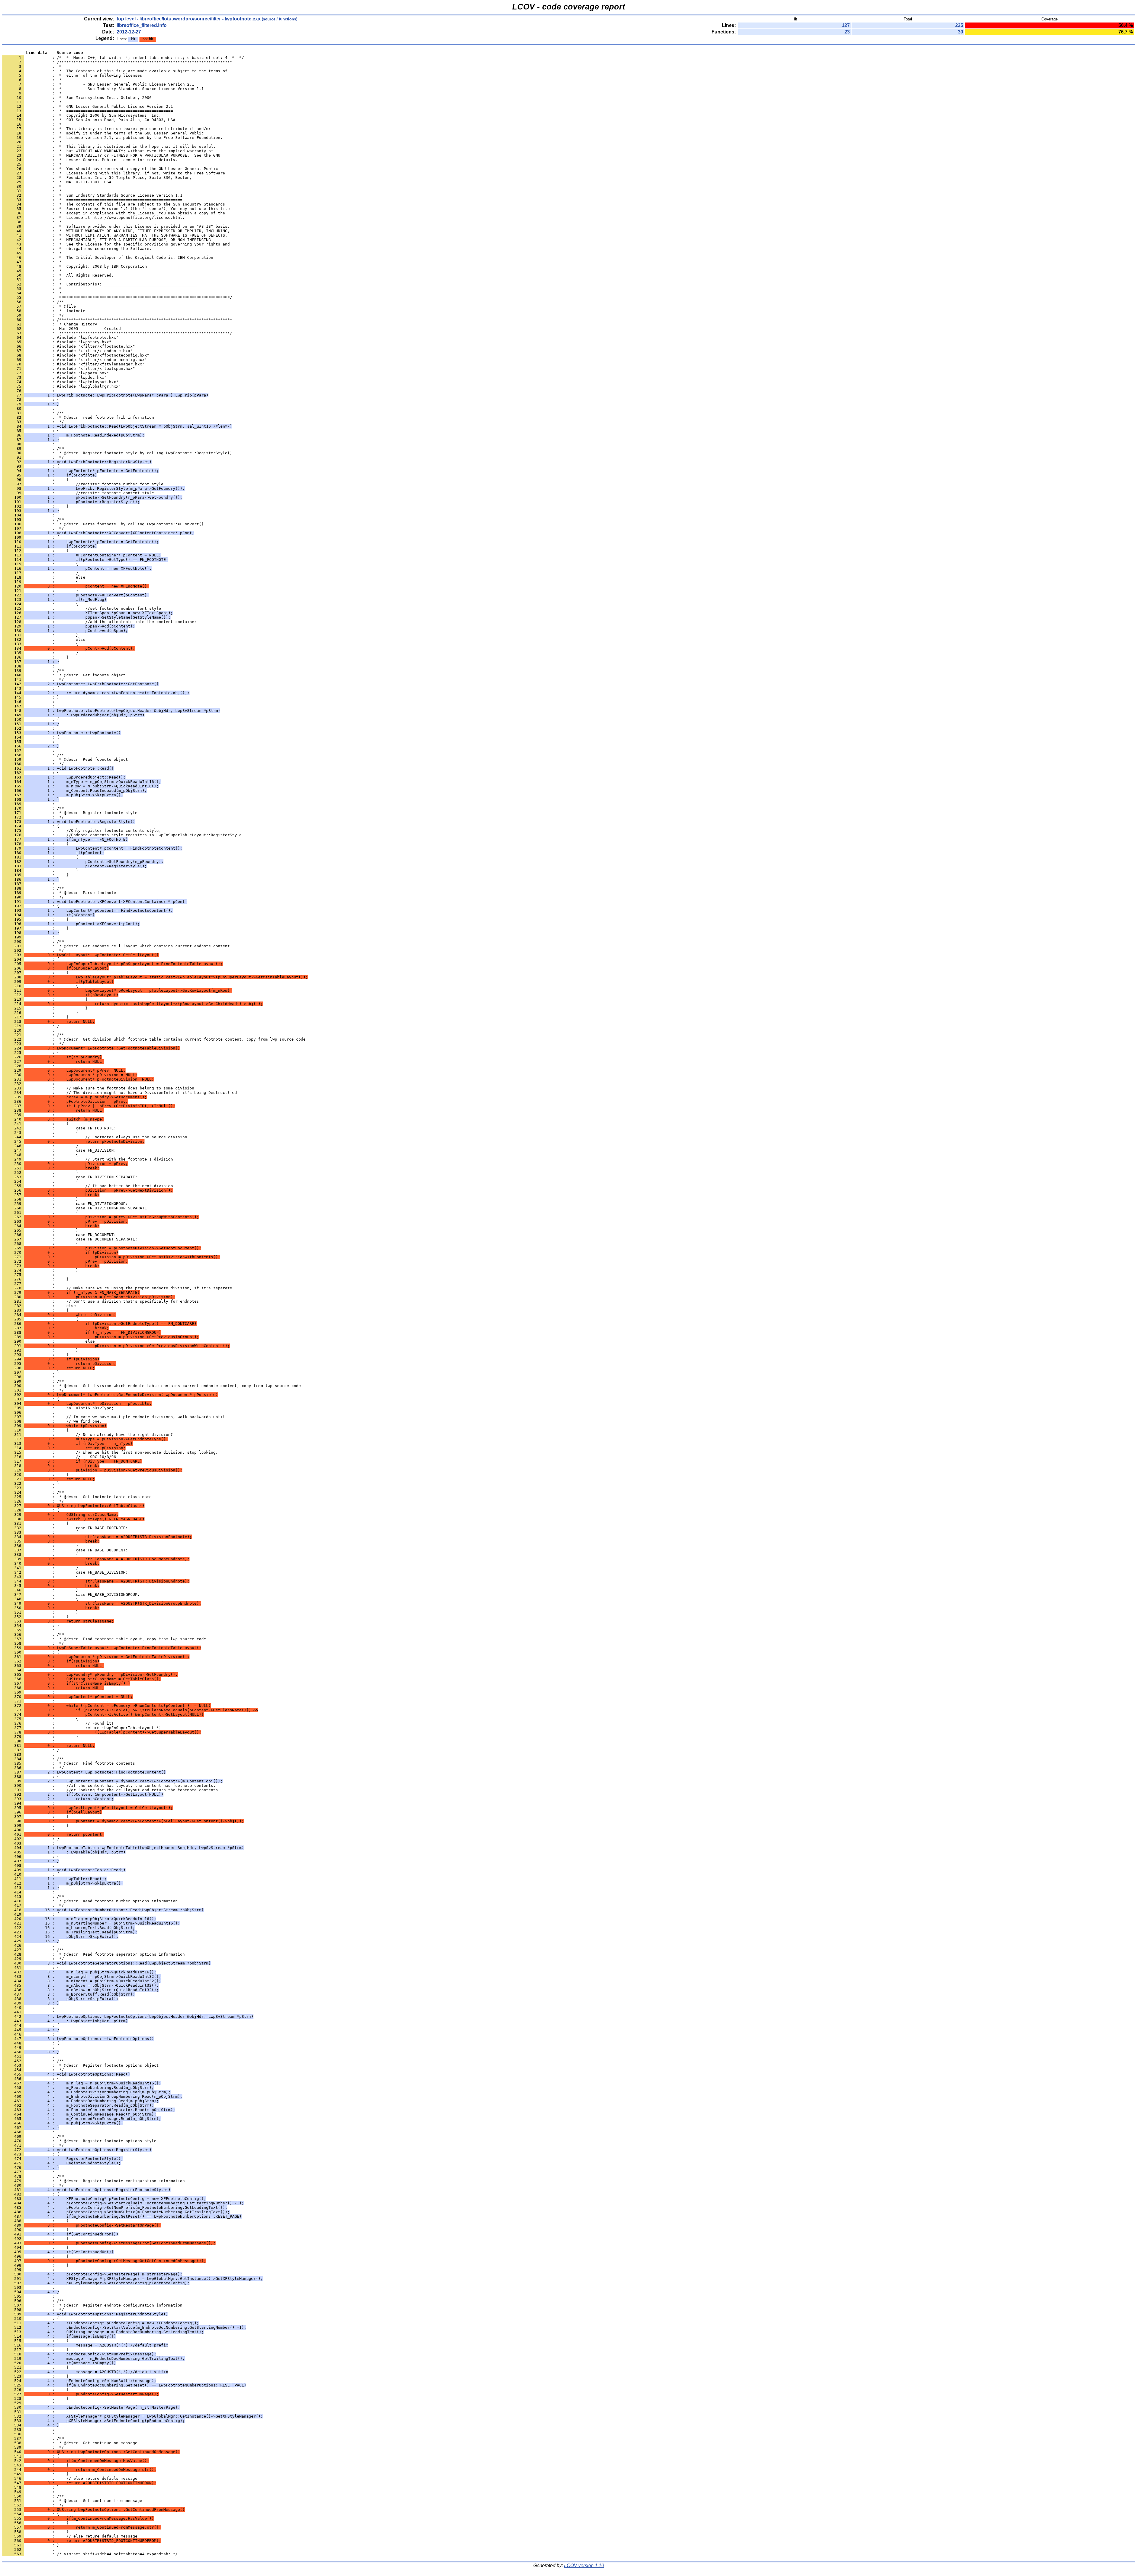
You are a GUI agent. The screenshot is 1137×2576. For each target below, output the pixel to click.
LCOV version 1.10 (584, 2565)
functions (288, 19)
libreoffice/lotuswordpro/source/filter (180, 19)
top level (126, 19)
